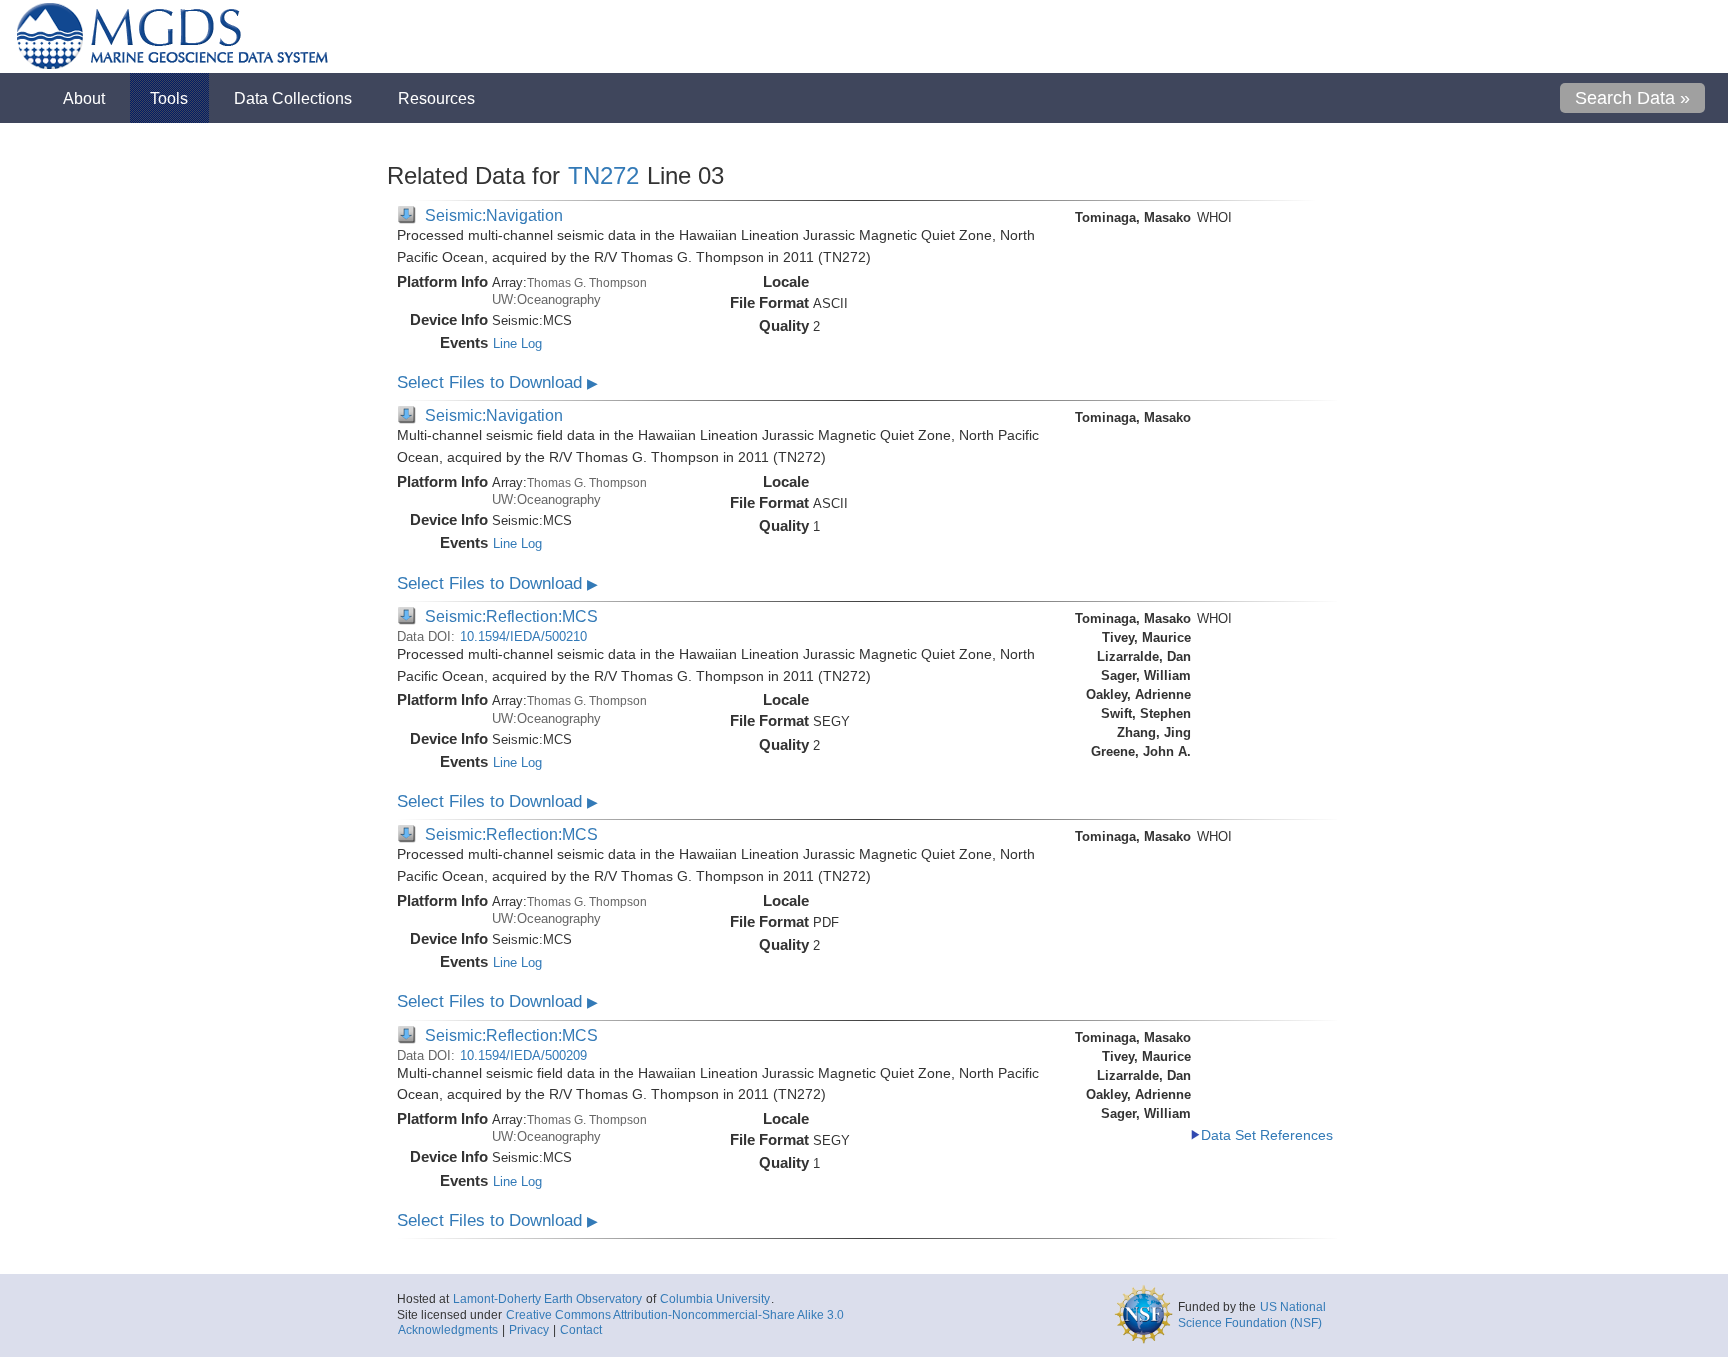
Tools (169, 98)
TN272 (603, 175)
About (84, 98)
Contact (581, 1330)
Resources (436, 98)
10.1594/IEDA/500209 (523, 1055)
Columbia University (715, 1299)
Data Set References (1267, 1135)
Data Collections (293, 98)
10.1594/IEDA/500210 (523, 636)
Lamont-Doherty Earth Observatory (547, 1299)
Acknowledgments (448, 1330)
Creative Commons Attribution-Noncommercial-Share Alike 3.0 (675, 1315)
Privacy (529, 1330)
